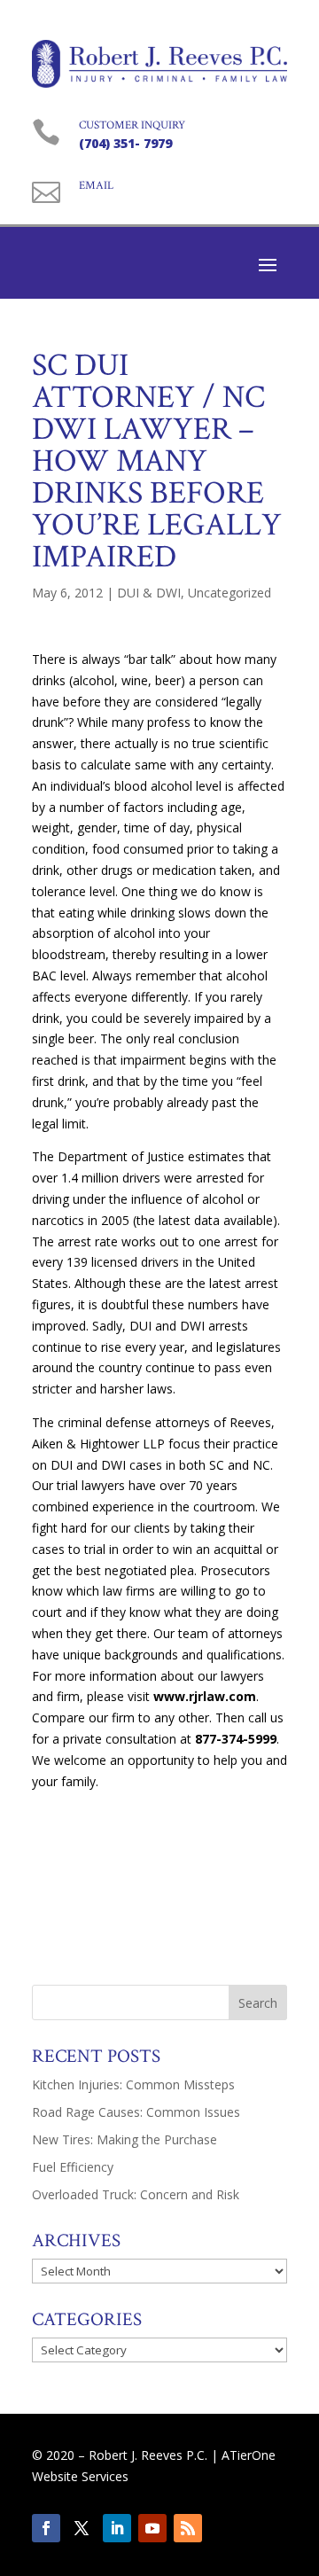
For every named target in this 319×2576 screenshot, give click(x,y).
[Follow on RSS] (188, 2528)
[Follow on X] (82, 2528)
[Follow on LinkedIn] (117, 2528)
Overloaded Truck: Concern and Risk (136, 2194)
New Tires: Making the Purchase (124, 2139)
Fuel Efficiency (73, 2167)
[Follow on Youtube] (152, 2528)
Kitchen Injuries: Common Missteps (133, 2084)
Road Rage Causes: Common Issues (136, 2112)
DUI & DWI (149, 593)
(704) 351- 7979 (125, 143)
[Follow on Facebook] (46, 2528)
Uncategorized (230, 593)
